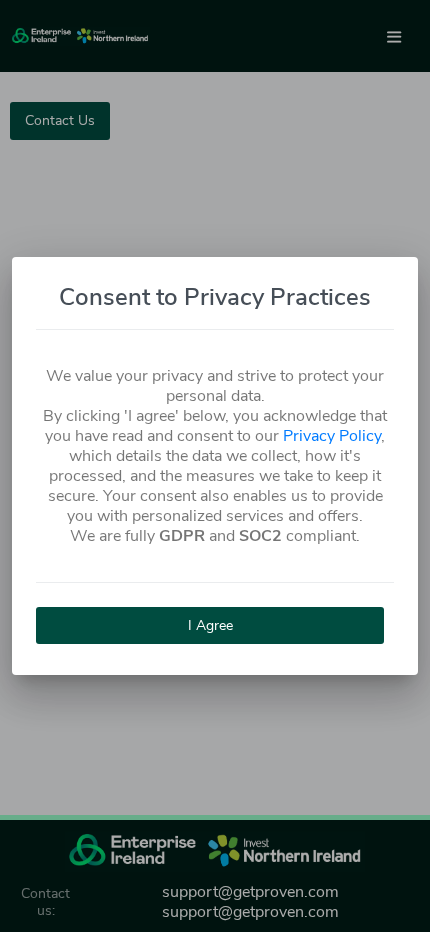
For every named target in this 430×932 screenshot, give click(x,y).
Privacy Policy (332, 436)
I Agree (210, 625)
